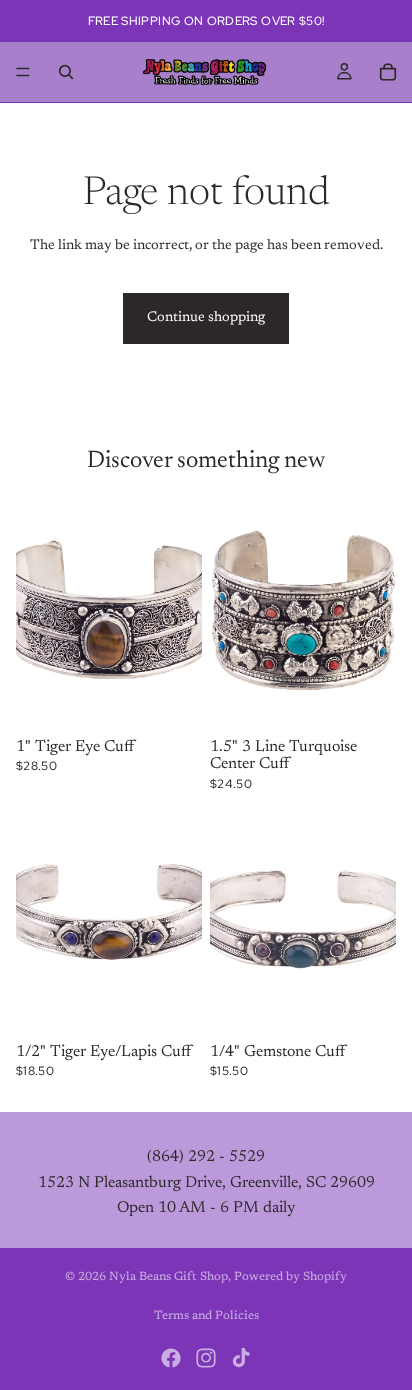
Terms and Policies (206, 1316)
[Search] (66, 72)
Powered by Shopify (290, 1277)
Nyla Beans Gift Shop (168, 1277)
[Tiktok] (241, 1358)
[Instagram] (206, 1358)
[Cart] (388, 72)
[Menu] (23, 72)
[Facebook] (171, 1358)
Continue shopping (206, 318)
